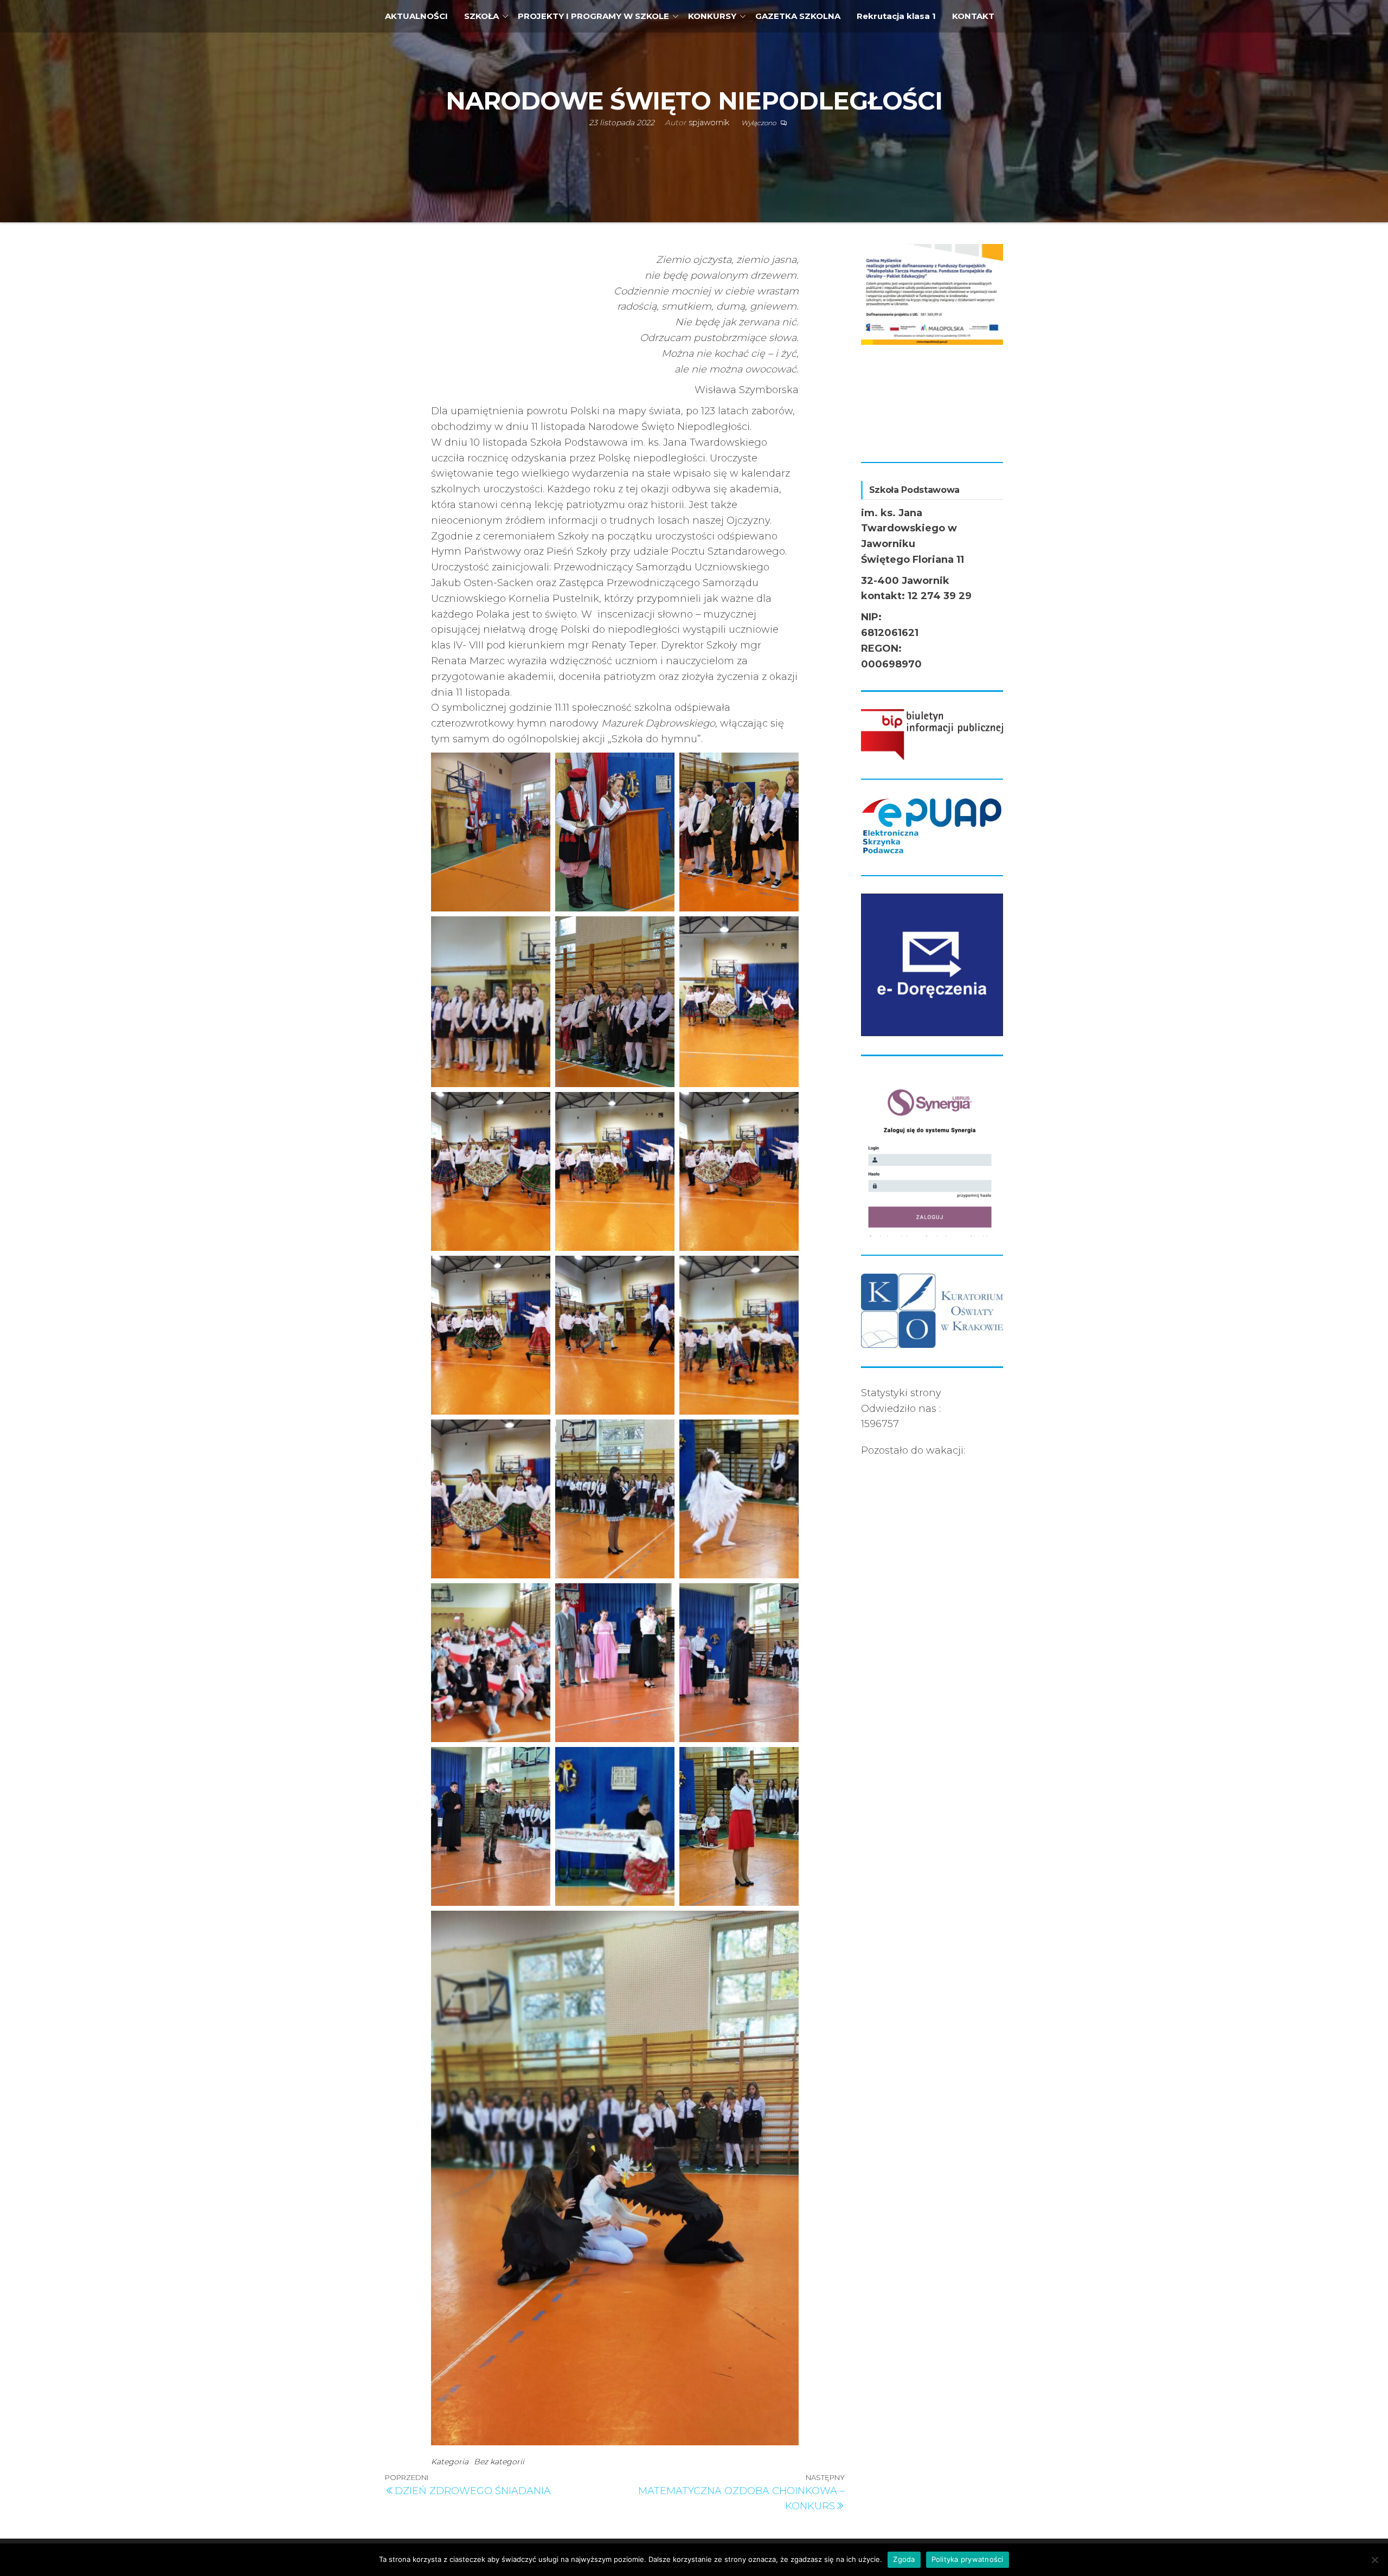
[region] (932, 344)
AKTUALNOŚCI (416, 16)
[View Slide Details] (932, 291)
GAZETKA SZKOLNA (798, 16)
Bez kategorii (499, 2462)
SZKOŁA (481, 16)
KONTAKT (973, 16)
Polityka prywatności (968, 2559)
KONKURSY (712, 16)
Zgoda (904, 2559)
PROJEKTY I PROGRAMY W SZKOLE (593, 16)
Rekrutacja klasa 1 (896, 16)
